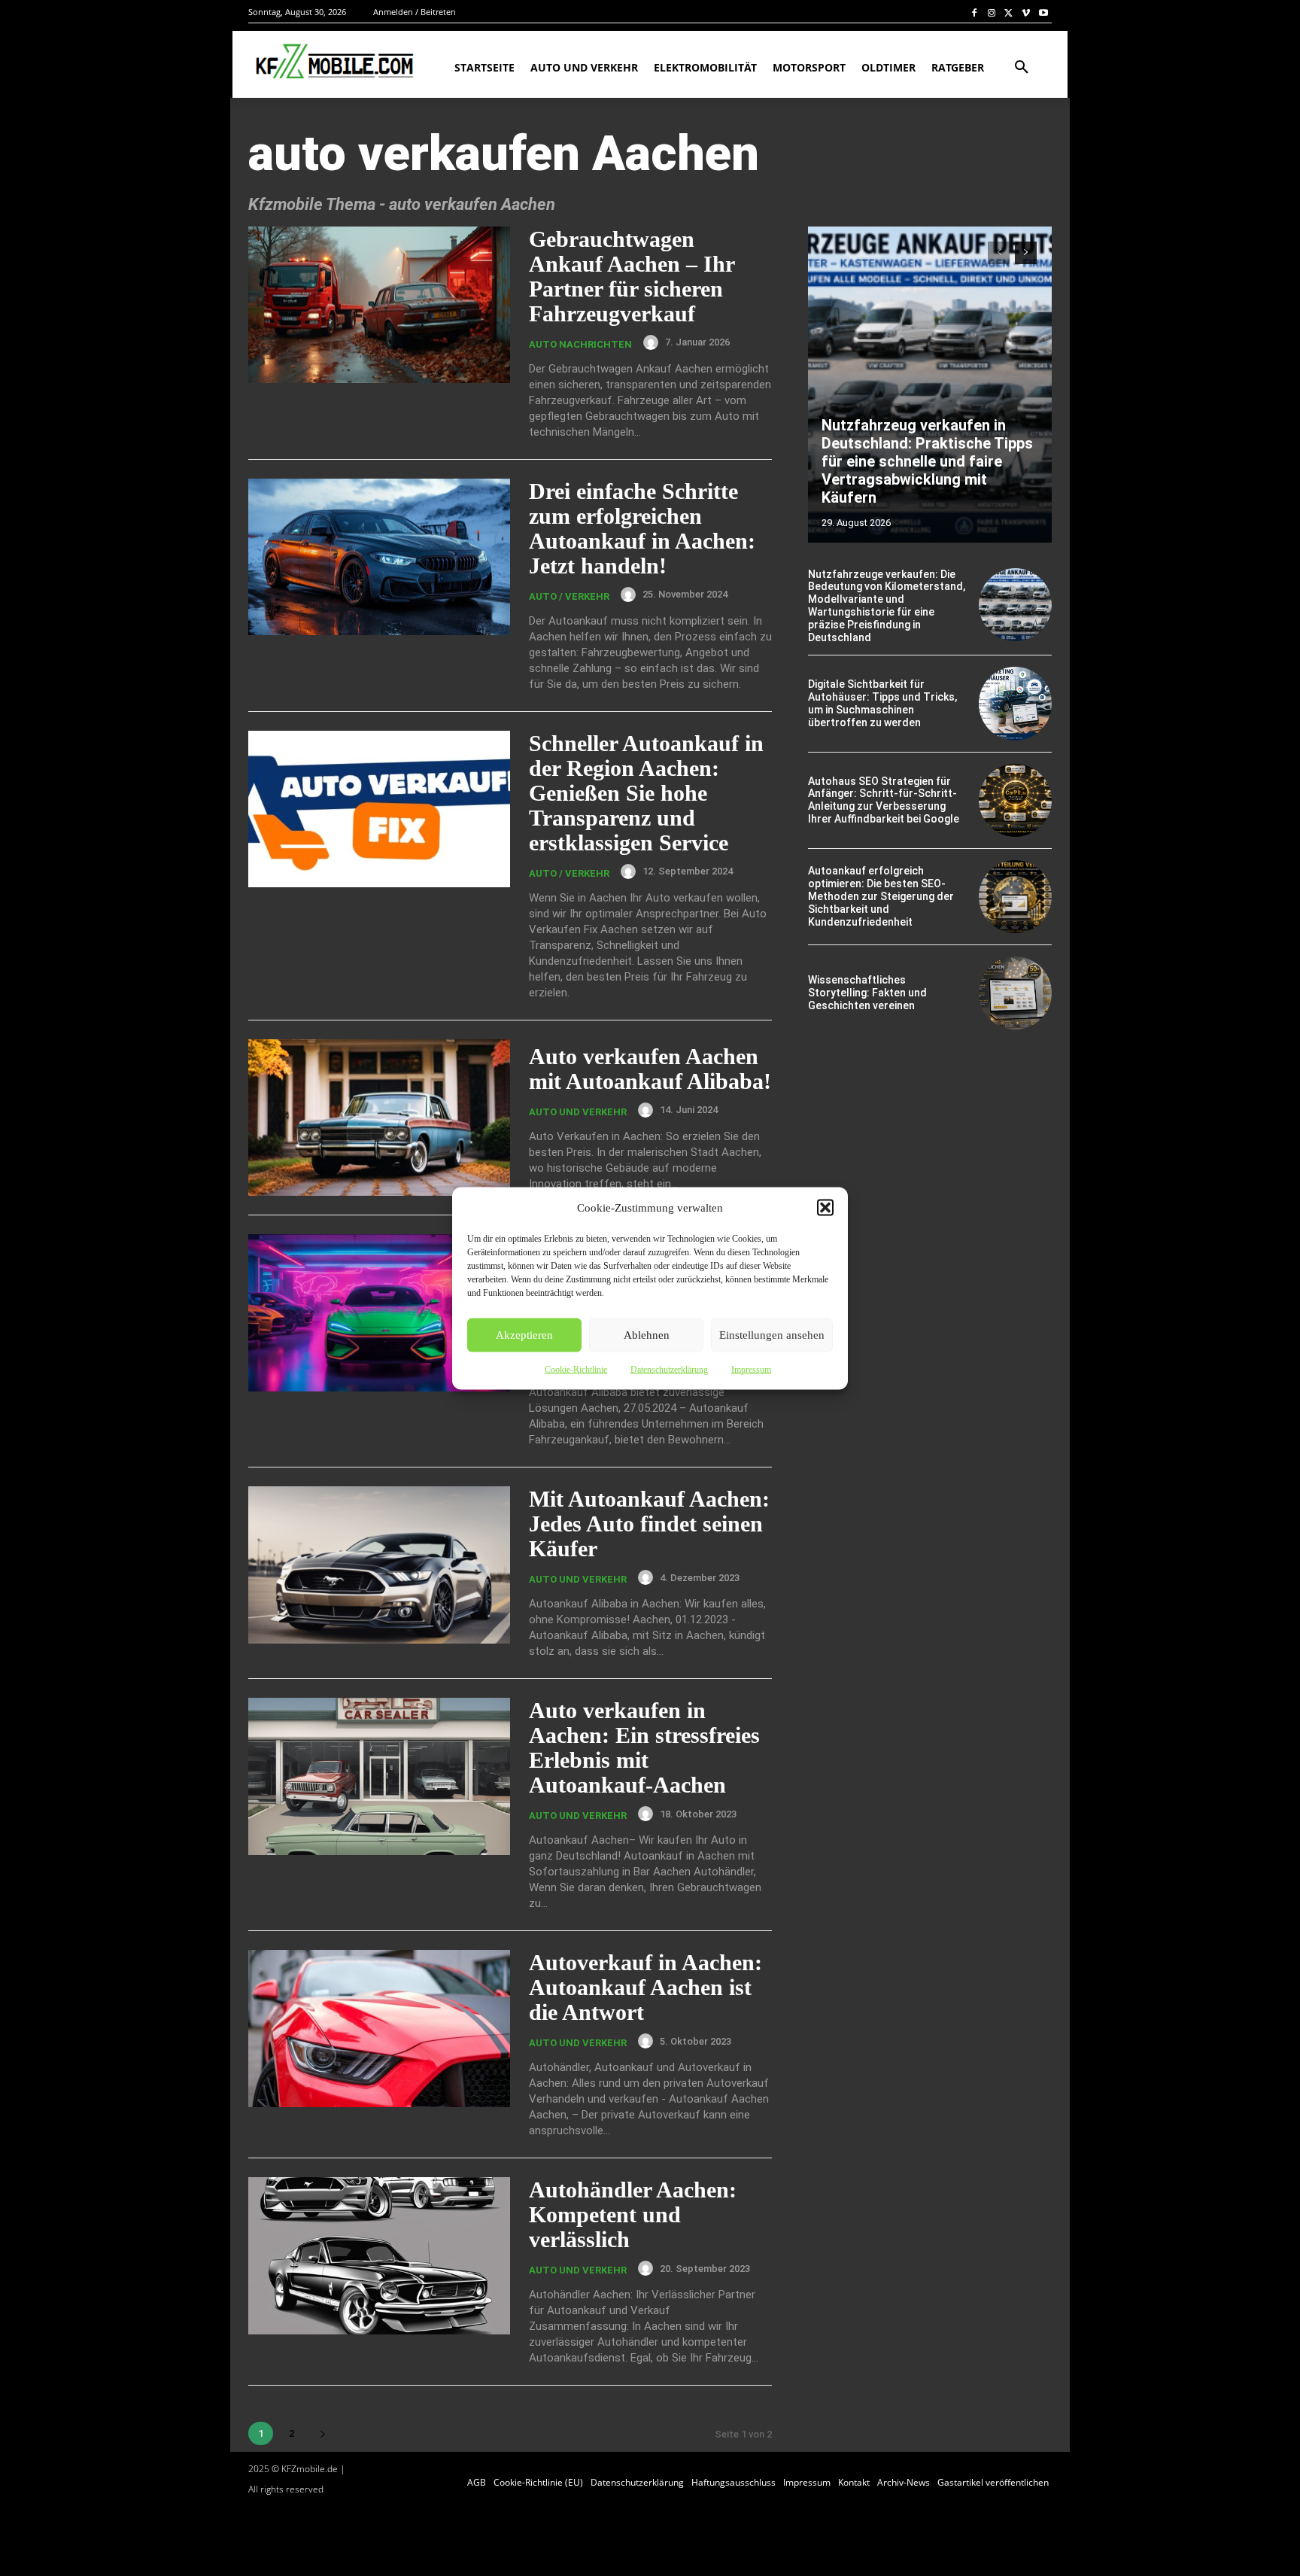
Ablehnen (647, 1335)
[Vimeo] (1026, 12)
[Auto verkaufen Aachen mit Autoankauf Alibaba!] (379, 1118)
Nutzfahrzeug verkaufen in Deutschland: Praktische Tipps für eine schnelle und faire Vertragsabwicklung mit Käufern (927, 461)
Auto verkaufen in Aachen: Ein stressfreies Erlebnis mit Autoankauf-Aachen (644, 1747)
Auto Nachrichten (580, 344)
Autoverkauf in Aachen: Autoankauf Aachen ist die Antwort (645, 1987)
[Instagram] (992, 12)
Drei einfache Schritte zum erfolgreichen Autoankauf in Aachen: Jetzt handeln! (642, 528)
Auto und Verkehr (578, 1112)
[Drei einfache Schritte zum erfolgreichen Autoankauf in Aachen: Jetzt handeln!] (379, 557)
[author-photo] (653, 342)
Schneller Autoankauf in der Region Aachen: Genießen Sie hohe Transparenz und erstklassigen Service (646, 793)
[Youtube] (1043, 12)
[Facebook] (975, 12)
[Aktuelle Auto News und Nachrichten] (333, 62)
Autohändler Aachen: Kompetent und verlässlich (633, 2214)
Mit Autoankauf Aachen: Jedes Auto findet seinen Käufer (649, 1524)
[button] (825, 1207)
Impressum (751, 1369)
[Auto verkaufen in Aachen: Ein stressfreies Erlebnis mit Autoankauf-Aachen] (379, 1776)
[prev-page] (999, 253)
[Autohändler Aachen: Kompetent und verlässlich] (379, 2256)
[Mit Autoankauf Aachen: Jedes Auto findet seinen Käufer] (379, 1565)
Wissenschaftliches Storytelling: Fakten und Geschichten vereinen (867, 993)
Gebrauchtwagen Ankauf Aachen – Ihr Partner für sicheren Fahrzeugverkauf (632, 276)
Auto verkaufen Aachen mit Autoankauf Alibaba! (650, 1069)
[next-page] (322, 2433)
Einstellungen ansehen (772, 1335)
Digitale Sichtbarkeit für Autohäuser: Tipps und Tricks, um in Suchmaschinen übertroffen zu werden (882, 703)
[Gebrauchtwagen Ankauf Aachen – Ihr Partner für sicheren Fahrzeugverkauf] (379, 305)
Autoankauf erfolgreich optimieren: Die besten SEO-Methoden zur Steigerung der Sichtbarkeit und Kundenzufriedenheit (881, 896)
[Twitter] (1009, 12)
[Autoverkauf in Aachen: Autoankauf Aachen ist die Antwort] (379, 2029)
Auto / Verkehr (569, 596)
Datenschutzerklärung (669, 1369)
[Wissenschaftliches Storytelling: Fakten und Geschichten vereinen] (1015, 993)
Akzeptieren (524, 1335)
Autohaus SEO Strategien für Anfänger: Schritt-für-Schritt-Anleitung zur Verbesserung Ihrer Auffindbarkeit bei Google (884, 800)
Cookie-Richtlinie (576, 1369)
